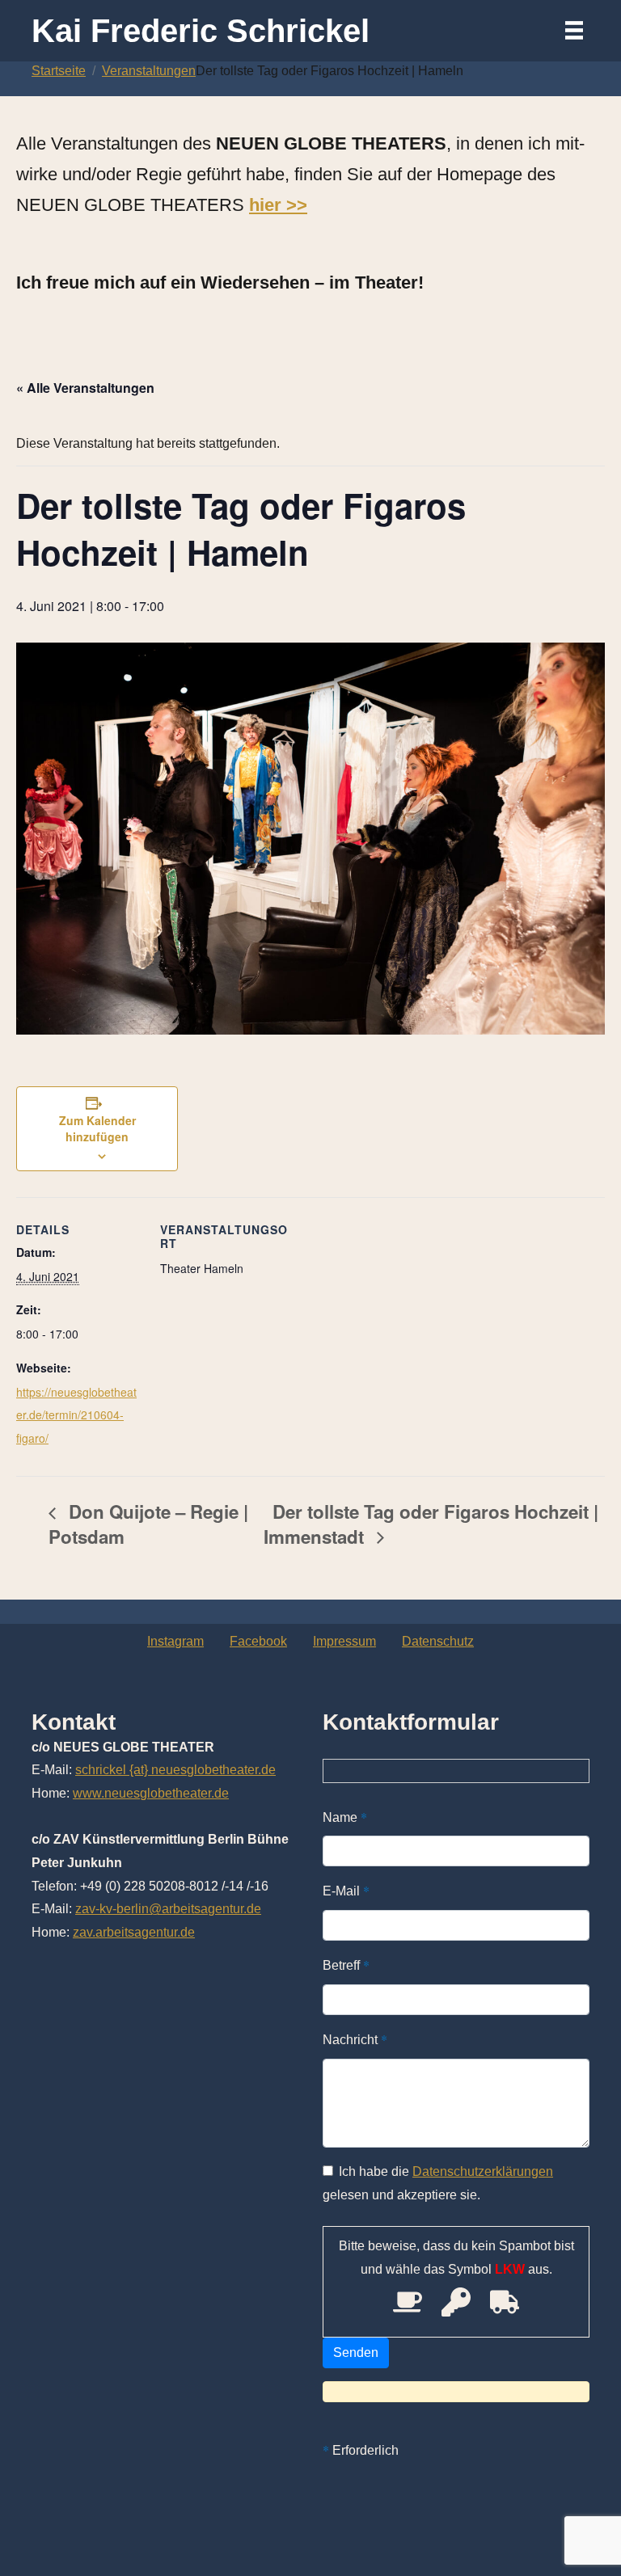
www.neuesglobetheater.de (151, 1793)
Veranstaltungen (149, 71)
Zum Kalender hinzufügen (97, 1128)
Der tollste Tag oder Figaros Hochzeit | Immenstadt (431, 1524)
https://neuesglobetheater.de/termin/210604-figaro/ (76, 1415)
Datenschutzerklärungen (483, 2171)
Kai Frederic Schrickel (201, 31)
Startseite (59, 71)
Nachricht (355, 2039)
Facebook (258, 1641)
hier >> (278, 205)
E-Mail (346, 1890)
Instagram (175, 1641)
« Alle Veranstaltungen (85, 388)
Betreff (346, 1965)
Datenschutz (438, 1641)
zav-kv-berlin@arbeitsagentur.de (168, 1909)
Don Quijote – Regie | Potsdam (148, 1524)
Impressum (344, 1641)
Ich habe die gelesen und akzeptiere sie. (438, 2183)
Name (345, 1817)
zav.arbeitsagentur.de (134, 1932)
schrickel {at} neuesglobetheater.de (175, 1770)
